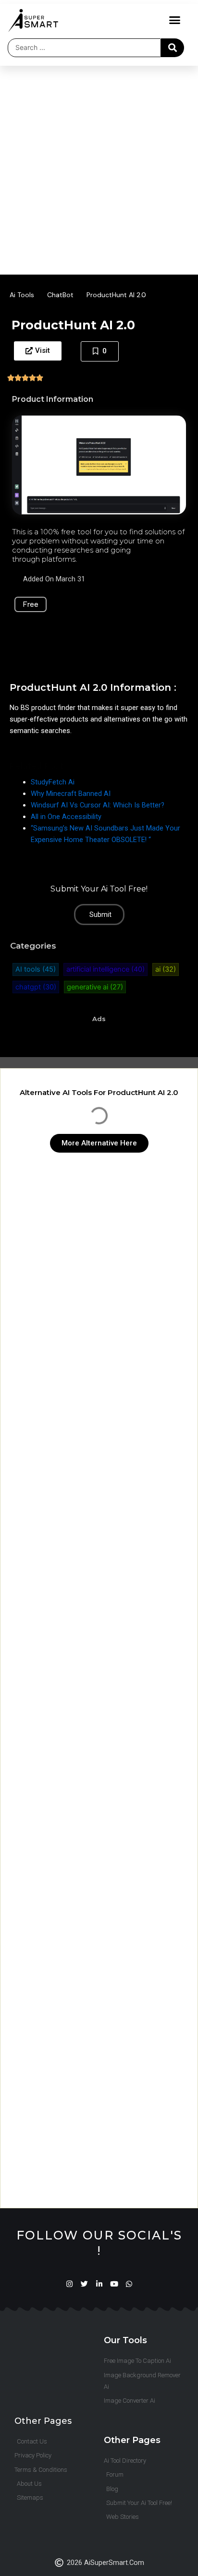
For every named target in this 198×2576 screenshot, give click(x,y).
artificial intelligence (105, 969)
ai (166, 969)
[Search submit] (173, 48)
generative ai (95, 987)
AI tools (36, 969)
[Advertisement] (99, 169)
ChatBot (60, 295)
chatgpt (36, 987)
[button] (175, 20)
